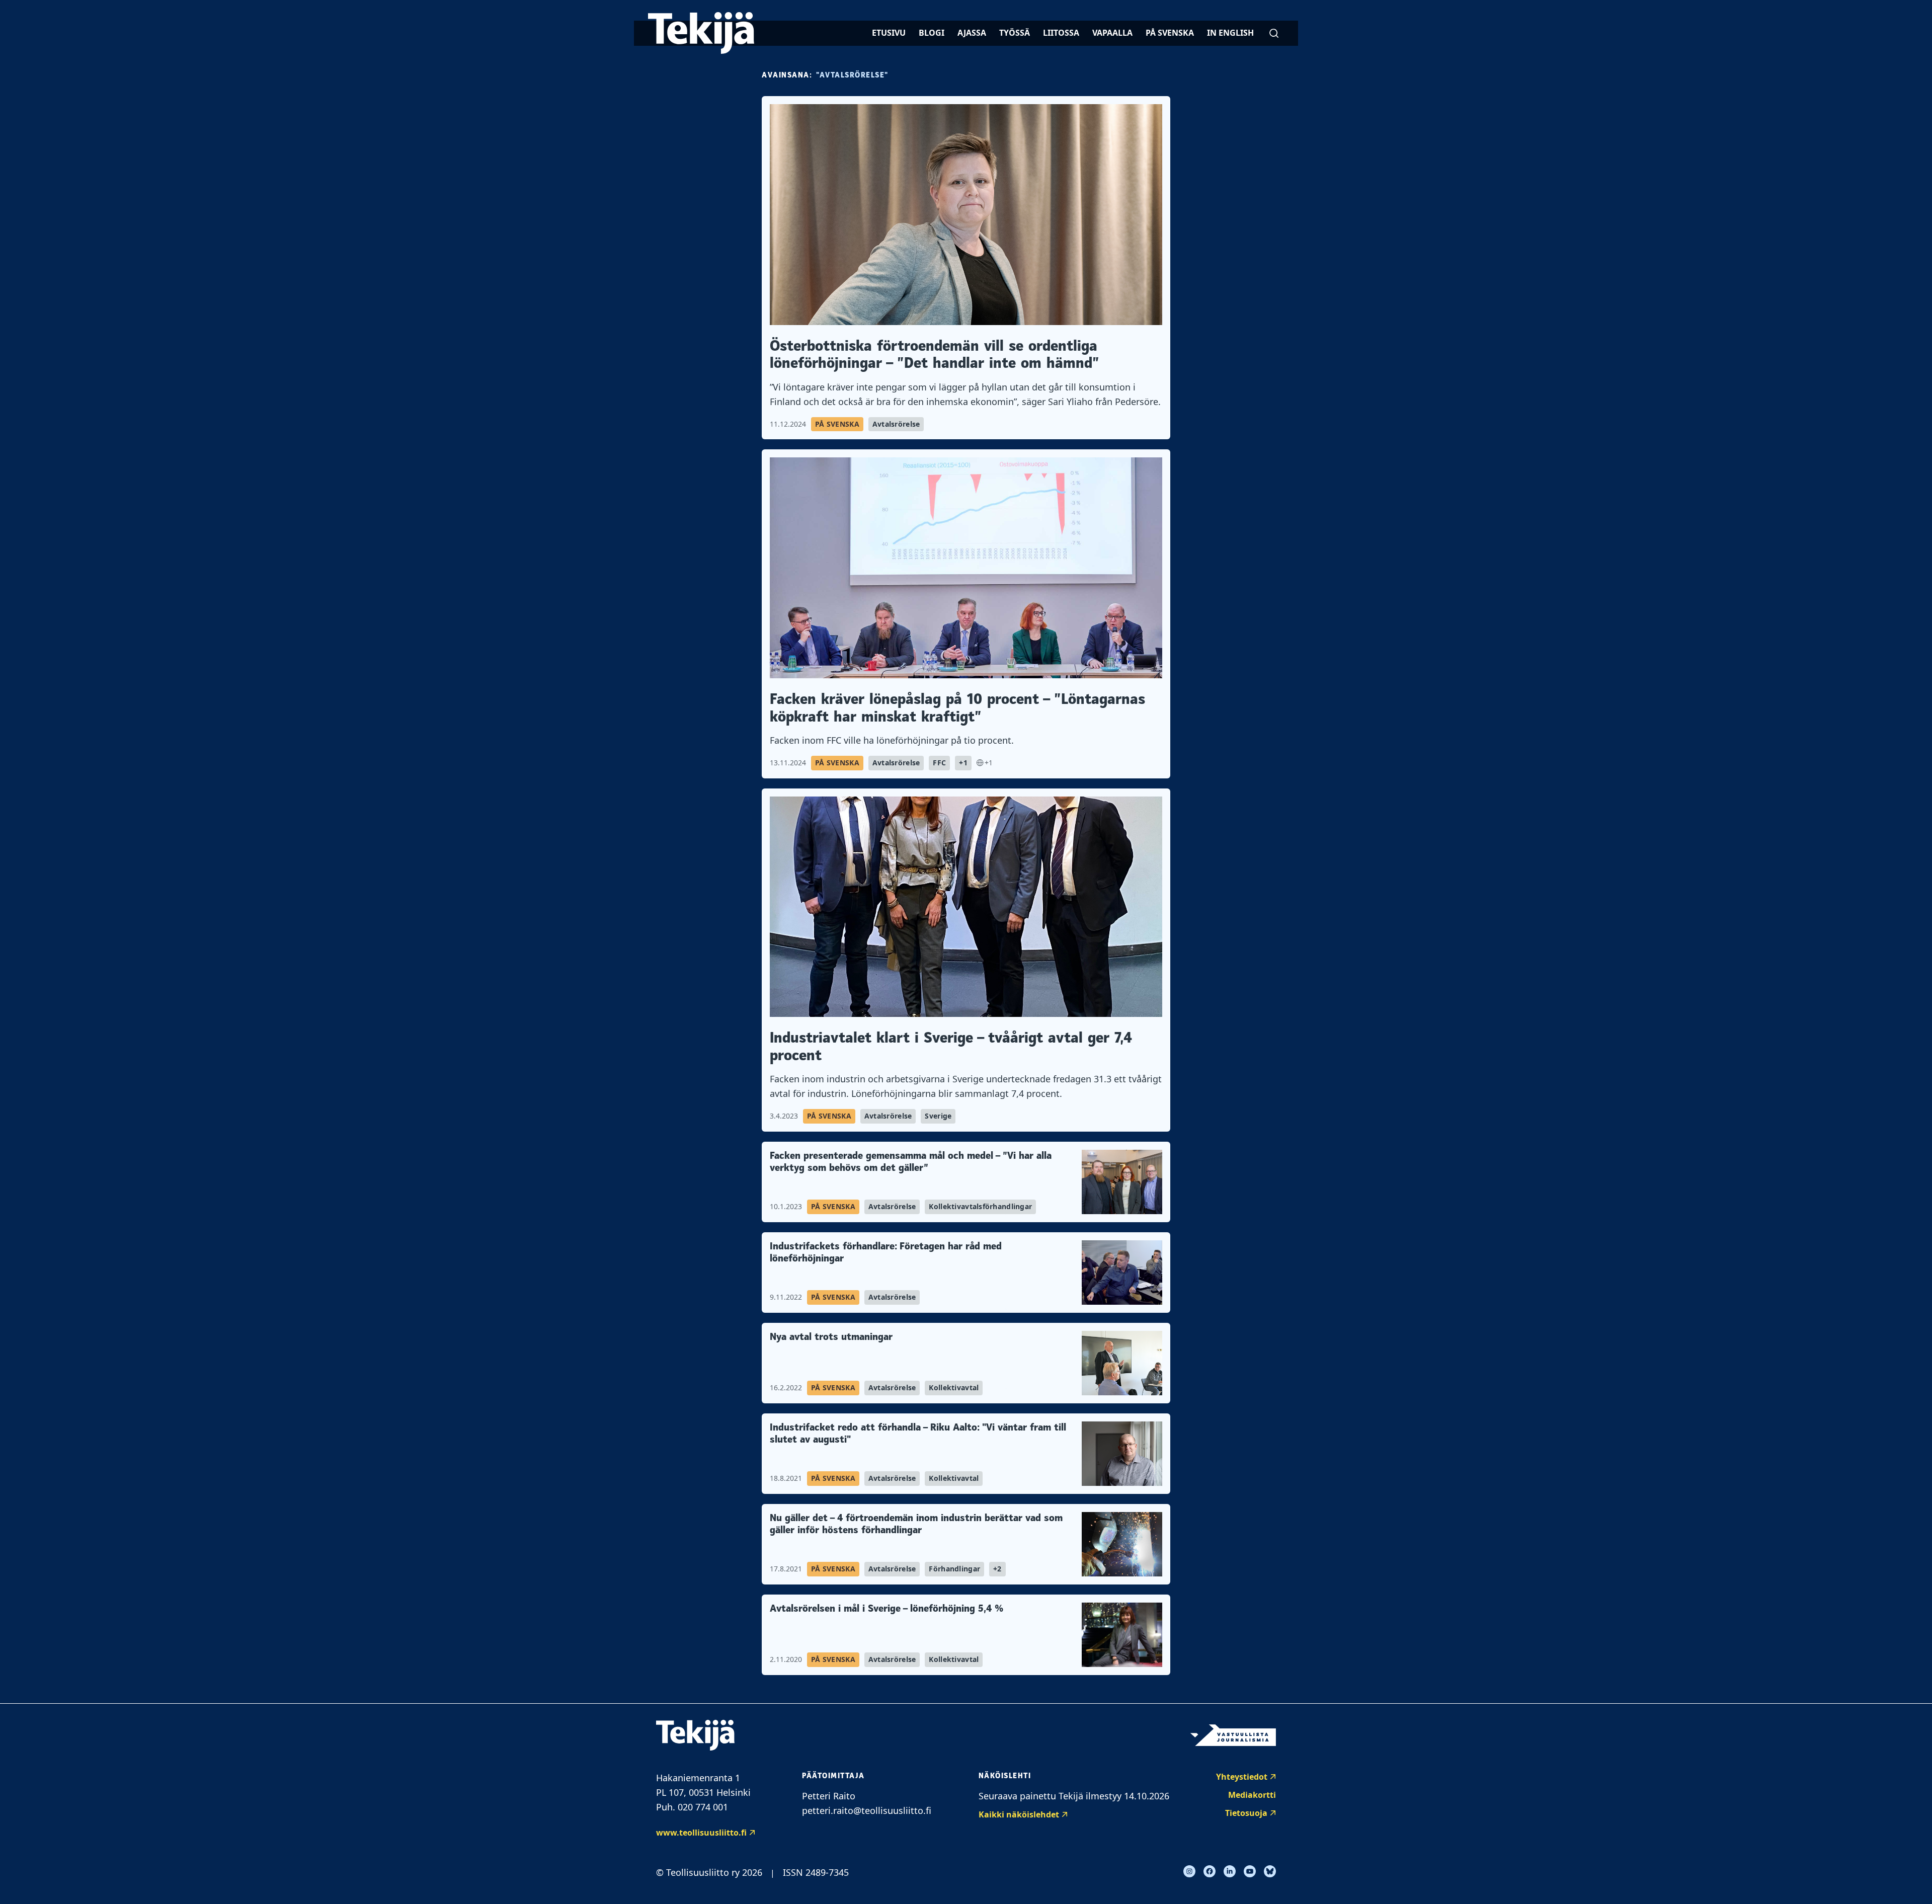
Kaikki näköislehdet (1019, 1814)
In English (1230, 33)
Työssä (1015, 33)
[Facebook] (1210, 1871)
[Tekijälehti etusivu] (701, 33)
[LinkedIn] (1230, 1871)
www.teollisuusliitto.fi (701, 1833)
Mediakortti (1252, 1795)
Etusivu (889, 33)
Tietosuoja (1246, 1813)
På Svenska (1170, 33)
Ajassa (972, 33)
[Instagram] (1189, 1871)
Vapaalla (1112, 33)
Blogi (932, 33)
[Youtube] (1250, 1871)
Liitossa (1061, 33)
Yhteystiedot (1242, 1777)
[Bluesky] (1270, 1871)
